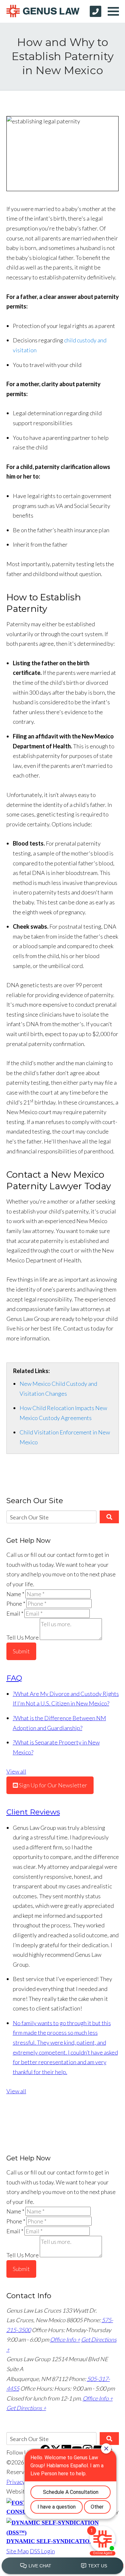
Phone (16, 1604)
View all (16, 1771)
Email (15, 1613)
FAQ (14, 1678)
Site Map (18, 2551)
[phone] (96, 11)
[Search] (109, 1517)
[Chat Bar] (63, 2566)
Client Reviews (33, 1812)
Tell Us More (23, 1638)
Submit (21, 1651)
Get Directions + (26, 2408)
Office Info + (65, 2339)
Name (15, 1594)
